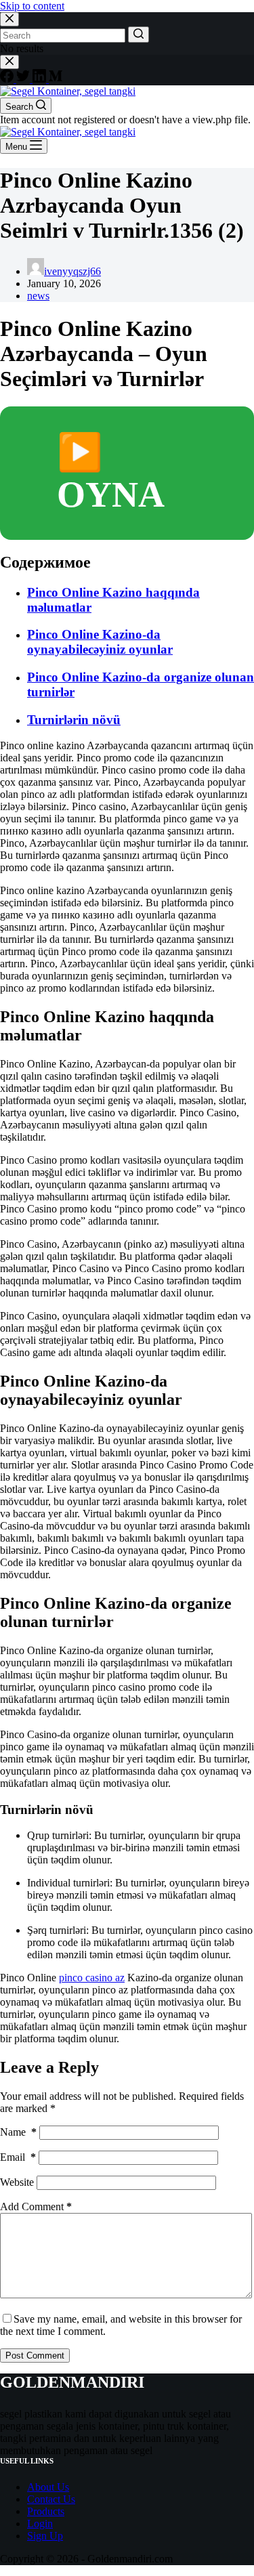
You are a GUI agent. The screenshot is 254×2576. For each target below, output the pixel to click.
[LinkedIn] (41, 79)
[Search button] (139, 35)
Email (18, 2157)
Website (17, 2182)
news (38, 296)
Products (46, 2511)
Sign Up (45, 2536)
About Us (48, 2487)
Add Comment (36, 2207)
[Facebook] (8, 79)
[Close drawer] (9, 62)
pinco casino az (92, 1978)
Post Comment (35, 2356)
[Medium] (56, 79)
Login (40, 2524)
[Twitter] (24, 79)
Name (18, 2132)
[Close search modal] (9, 19)
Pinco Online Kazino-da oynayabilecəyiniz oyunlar (100, 642)
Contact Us (51, 2499)
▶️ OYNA (111, 473)
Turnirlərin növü (74, 720)
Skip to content (32, 6)
